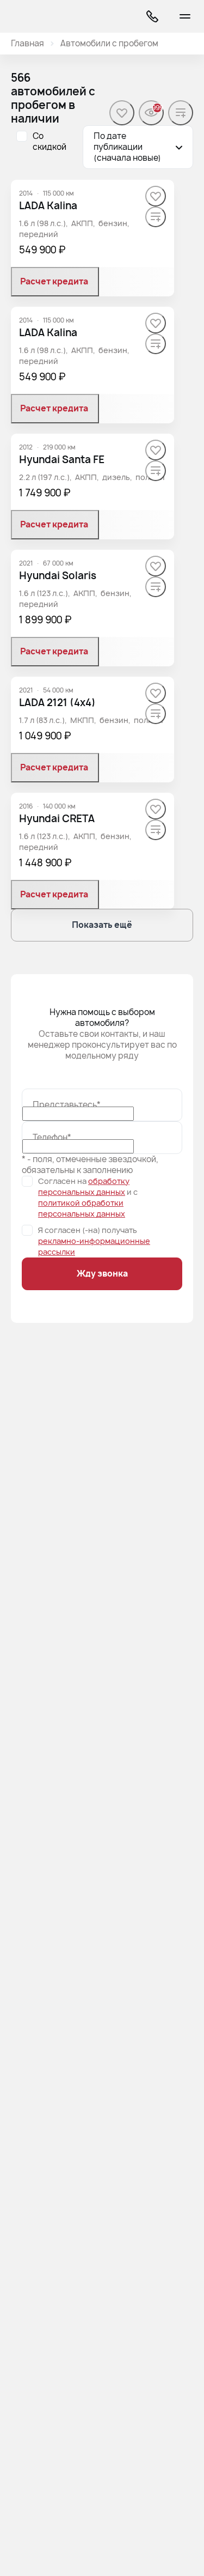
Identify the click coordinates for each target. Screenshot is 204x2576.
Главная (27, 44)
